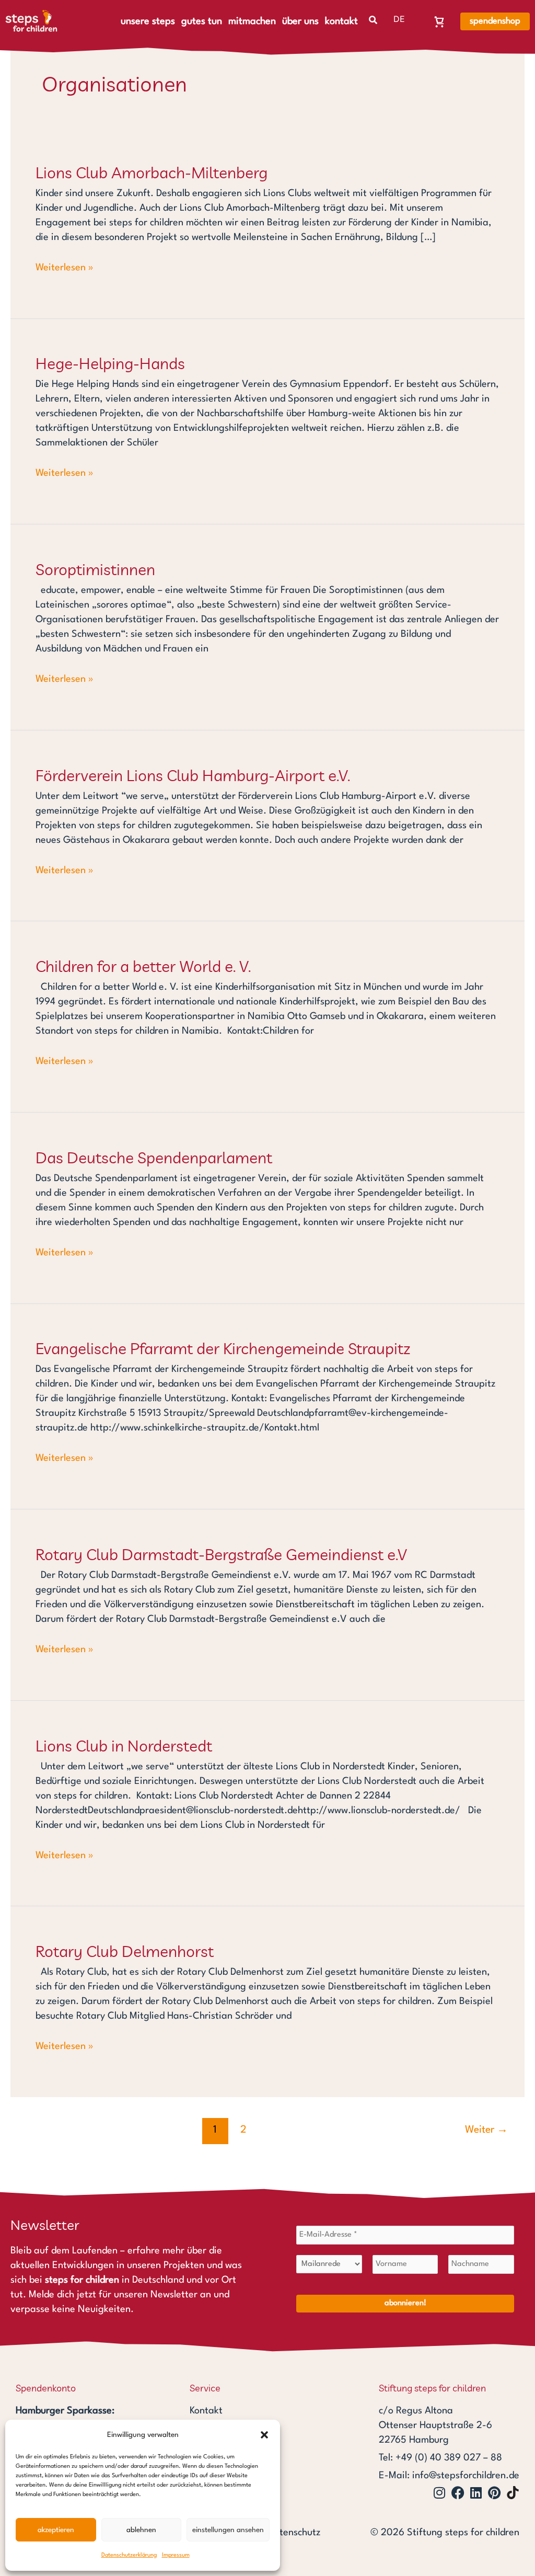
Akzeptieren (56, 2530)
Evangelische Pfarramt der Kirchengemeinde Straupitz (223, 1348)
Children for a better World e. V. (143, 966)
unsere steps (148, 21)
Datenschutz (294, 2533)
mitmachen (252, 21)
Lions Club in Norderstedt (124, 1746)
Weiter (486, 2130)
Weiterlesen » (65, 266)
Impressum (176, 2555)
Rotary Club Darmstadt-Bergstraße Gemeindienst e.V (221, 1554)
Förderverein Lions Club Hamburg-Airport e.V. (193, 775)
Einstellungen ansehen (228, 2530)
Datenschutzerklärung (129, 2555)
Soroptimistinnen (95, 569)
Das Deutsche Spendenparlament (154, 1158)
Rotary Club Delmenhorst (125, 1951)
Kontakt (206, 2411)
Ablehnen (141, 2530)
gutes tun (202, 21)
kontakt (341, 21)
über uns (300, 21)
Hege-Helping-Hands (110, 363)
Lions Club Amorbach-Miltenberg (152, 173)
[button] (264, 2435)
